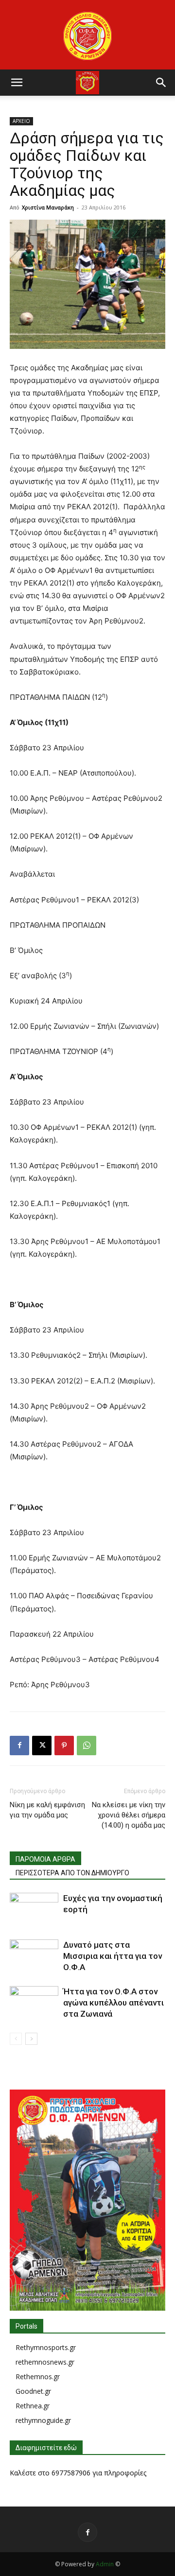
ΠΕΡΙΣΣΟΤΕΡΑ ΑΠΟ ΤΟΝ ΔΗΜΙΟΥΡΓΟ (72, 1873)
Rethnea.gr (33, 2406)
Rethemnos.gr (38, 2377)
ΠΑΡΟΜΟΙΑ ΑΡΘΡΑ (45, 1859)
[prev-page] (16, 2039)
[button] (17, 83)
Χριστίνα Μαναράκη (48, 207)
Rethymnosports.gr (46, 2347)
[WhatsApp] (87, 1746)
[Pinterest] (64, 1746)
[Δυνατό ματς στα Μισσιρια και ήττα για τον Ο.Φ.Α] (34, 1956)
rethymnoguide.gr (43, 2420)
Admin (105, 2564)
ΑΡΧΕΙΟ (21, 121)
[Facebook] (19, 1746)
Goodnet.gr (33, 2391)
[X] (42, 1746)
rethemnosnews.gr (45, 2362)
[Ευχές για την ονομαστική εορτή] (34, 1910)
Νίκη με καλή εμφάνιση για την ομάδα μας (47, 1810)
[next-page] (31, 2039)
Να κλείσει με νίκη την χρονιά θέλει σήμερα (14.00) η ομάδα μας (129, 1815)
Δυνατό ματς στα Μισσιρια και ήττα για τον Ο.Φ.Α (113, 1956)
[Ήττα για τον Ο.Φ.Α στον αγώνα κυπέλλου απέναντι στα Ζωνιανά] (34, 2003)
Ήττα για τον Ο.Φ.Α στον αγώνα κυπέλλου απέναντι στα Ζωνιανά (114, 2003)
